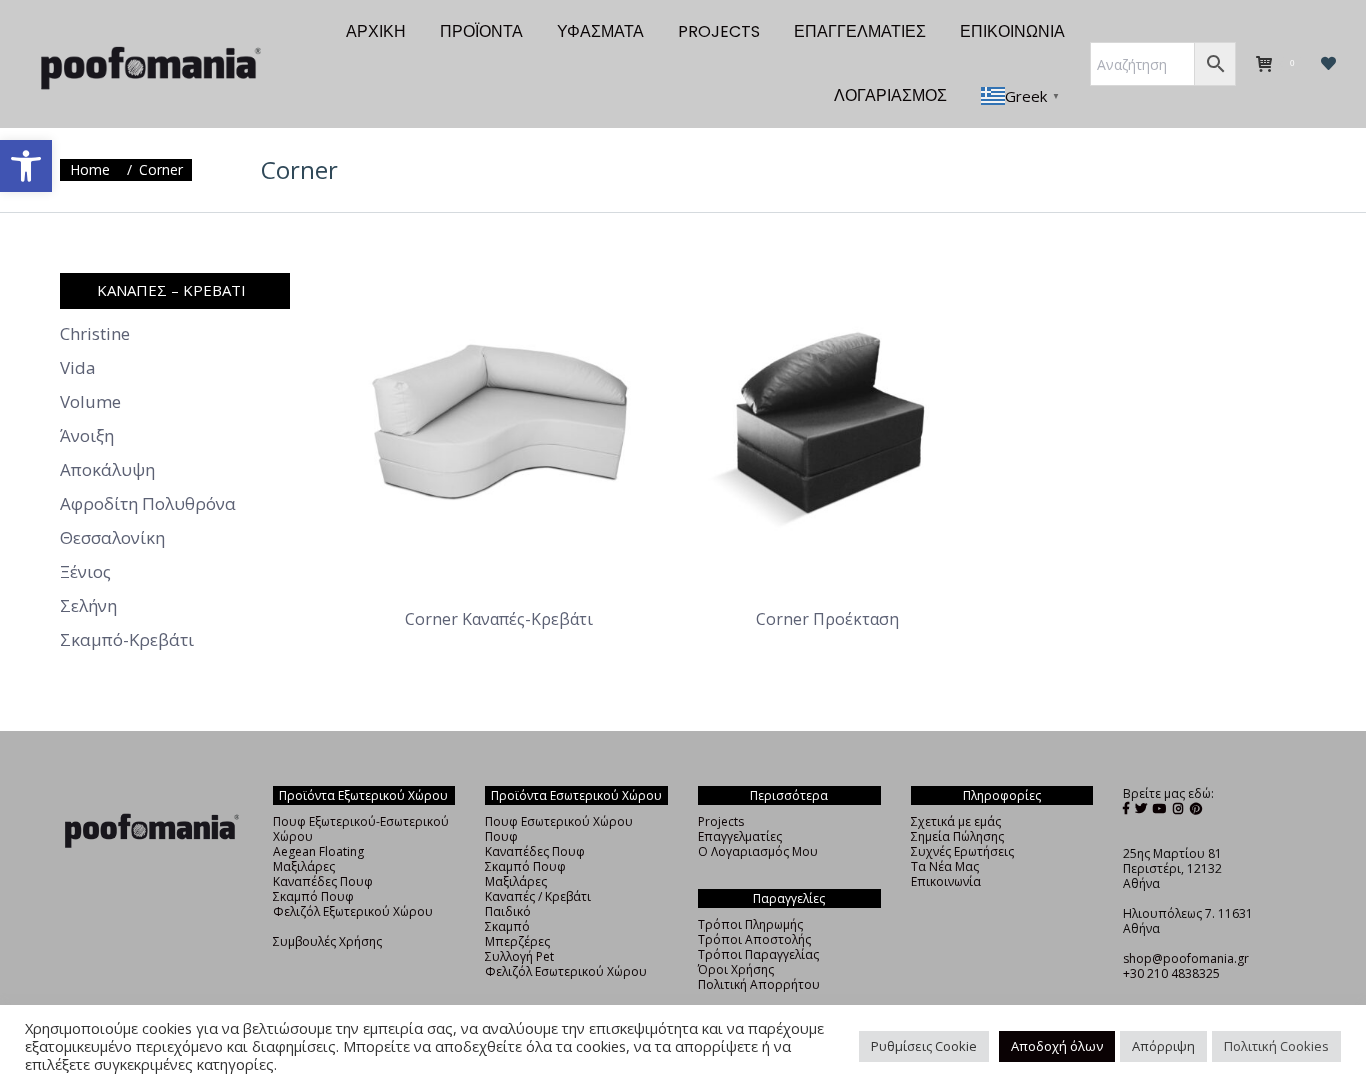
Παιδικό (508, 911)
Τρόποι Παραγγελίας (758, 954)
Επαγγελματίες (740, 836)
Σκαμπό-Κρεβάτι (127, 640)
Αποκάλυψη (107, 470)
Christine (95, 334)
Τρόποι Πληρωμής (750, 924)
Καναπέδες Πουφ (323, 881)
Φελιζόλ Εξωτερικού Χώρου (353, 911)
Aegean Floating (318, 851)
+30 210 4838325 (1171, 973)
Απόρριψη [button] (1163, 1046)
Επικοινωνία (946, 881)
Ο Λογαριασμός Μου (758, 851)
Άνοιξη (87, 436)
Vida (78, 368)
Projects (721, 821)
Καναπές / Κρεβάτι (538, 896)
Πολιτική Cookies (1276, 1046)
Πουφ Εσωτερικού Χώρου (559, 821)
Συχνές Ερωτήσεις (962, 851)
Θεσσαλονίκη (112, 538)
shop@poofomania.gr (1186, 958)
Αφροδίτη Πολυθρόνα (148, 504)
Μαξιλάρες (304, 866)
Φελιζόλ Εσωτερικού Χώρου (566, 971)
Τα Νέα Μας (945, 866)
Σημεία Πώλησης (957, 836)
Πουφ (501, 836)
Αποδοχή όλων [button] (1057, 1046)
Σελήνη (88, 606)
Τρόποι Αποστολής (754, 939)
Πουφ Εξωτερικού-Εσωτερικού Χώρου (361, 829)
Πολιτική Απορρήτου (759, 984)
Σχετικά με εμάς (956, 821)
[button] (26, 166)
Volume (90, 402)
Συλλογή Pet (519, 956)
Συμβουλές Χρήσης (327, 941)
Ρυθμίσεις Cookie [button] (924, 1046)
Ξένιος (85, 572)
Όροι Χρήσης (736, 969)
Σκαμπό (507, 926)
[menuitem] (376, 32)
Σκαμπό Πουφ (313, 896)
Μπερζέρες (517, 941)
